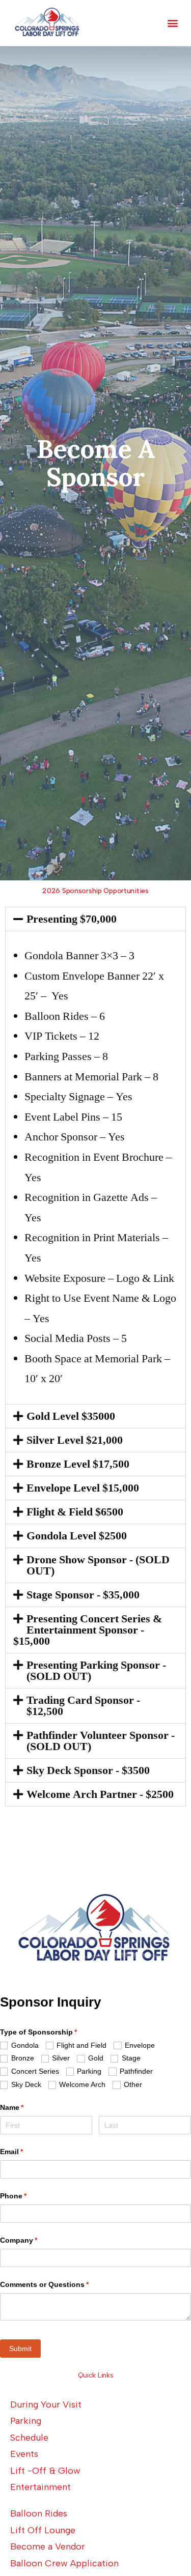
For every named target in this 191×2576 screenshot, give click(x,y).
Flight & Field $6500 (75, 1512)
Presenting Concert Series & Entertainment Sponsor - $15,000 (88, 1630)
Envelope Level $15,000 (83, 1488)
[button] (172, 23)
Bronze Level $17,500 (78, 1464)
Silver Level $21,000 (75, 1440)
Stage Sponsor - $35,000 (83, 1595)
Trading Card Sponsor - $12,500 (83, 1706)
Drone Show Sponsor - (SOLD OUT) (98, 1565)
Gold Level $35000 (71, 1416)
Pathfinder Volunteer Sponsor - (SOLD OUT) (101, 1741)
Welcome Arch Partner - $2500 (100, 1794)
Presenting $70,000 (72, 919)
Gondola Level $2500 (77, 1536)
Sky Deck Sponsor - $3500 (88, 1770)
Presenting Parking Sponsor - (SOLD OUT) (96, 1671)
